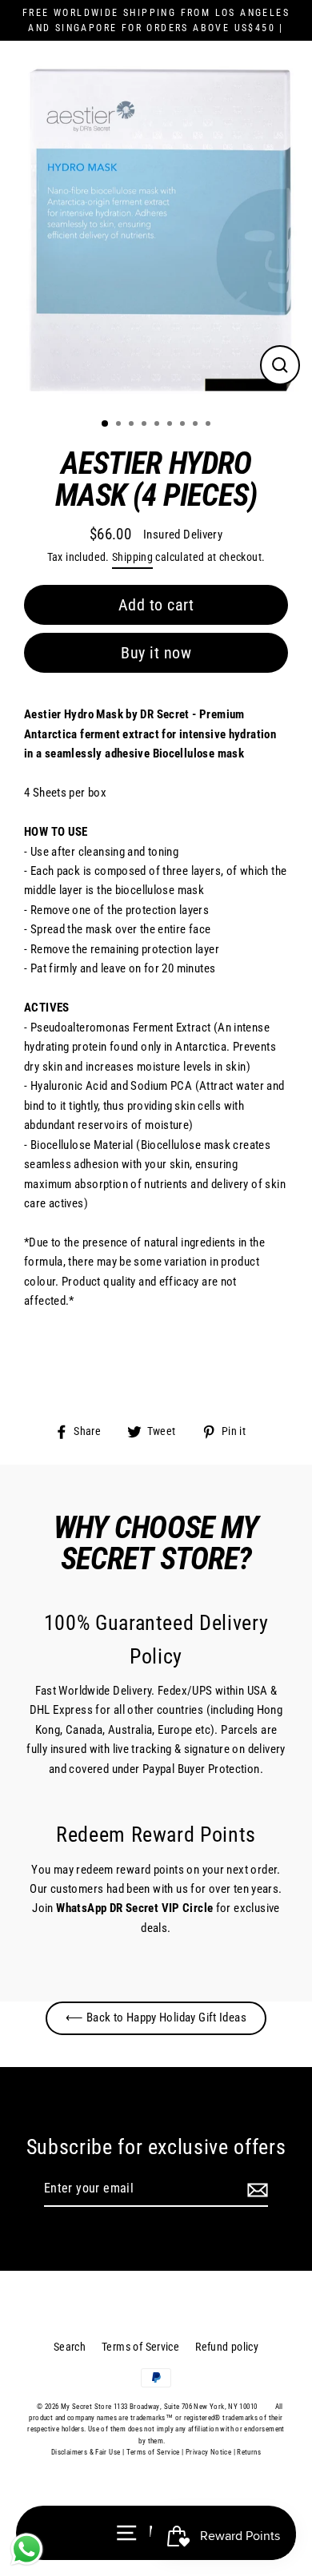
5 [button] (158, 425)
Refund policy (227, 2347)
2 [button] (120, 425)
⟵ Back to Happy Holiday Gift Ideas (156, 2017)
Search (70, 2347)
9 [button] (210, 425)
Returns (249, 2452)
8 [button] (197, 425)
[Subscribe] (255, 2189)
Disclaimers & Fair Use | (89, 2452)
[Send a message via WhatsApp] (27, 2549)
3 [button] (133, 425)
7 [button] (184, 425)
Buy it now (156, 653)
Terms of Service (140, 2347)
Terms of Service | (155, 2452)
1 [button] (106, 424)
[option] (156, 227)
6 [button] (171, 425)
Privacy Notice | (210, 2452)
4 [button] (146, 425)
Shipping (132, 557)
